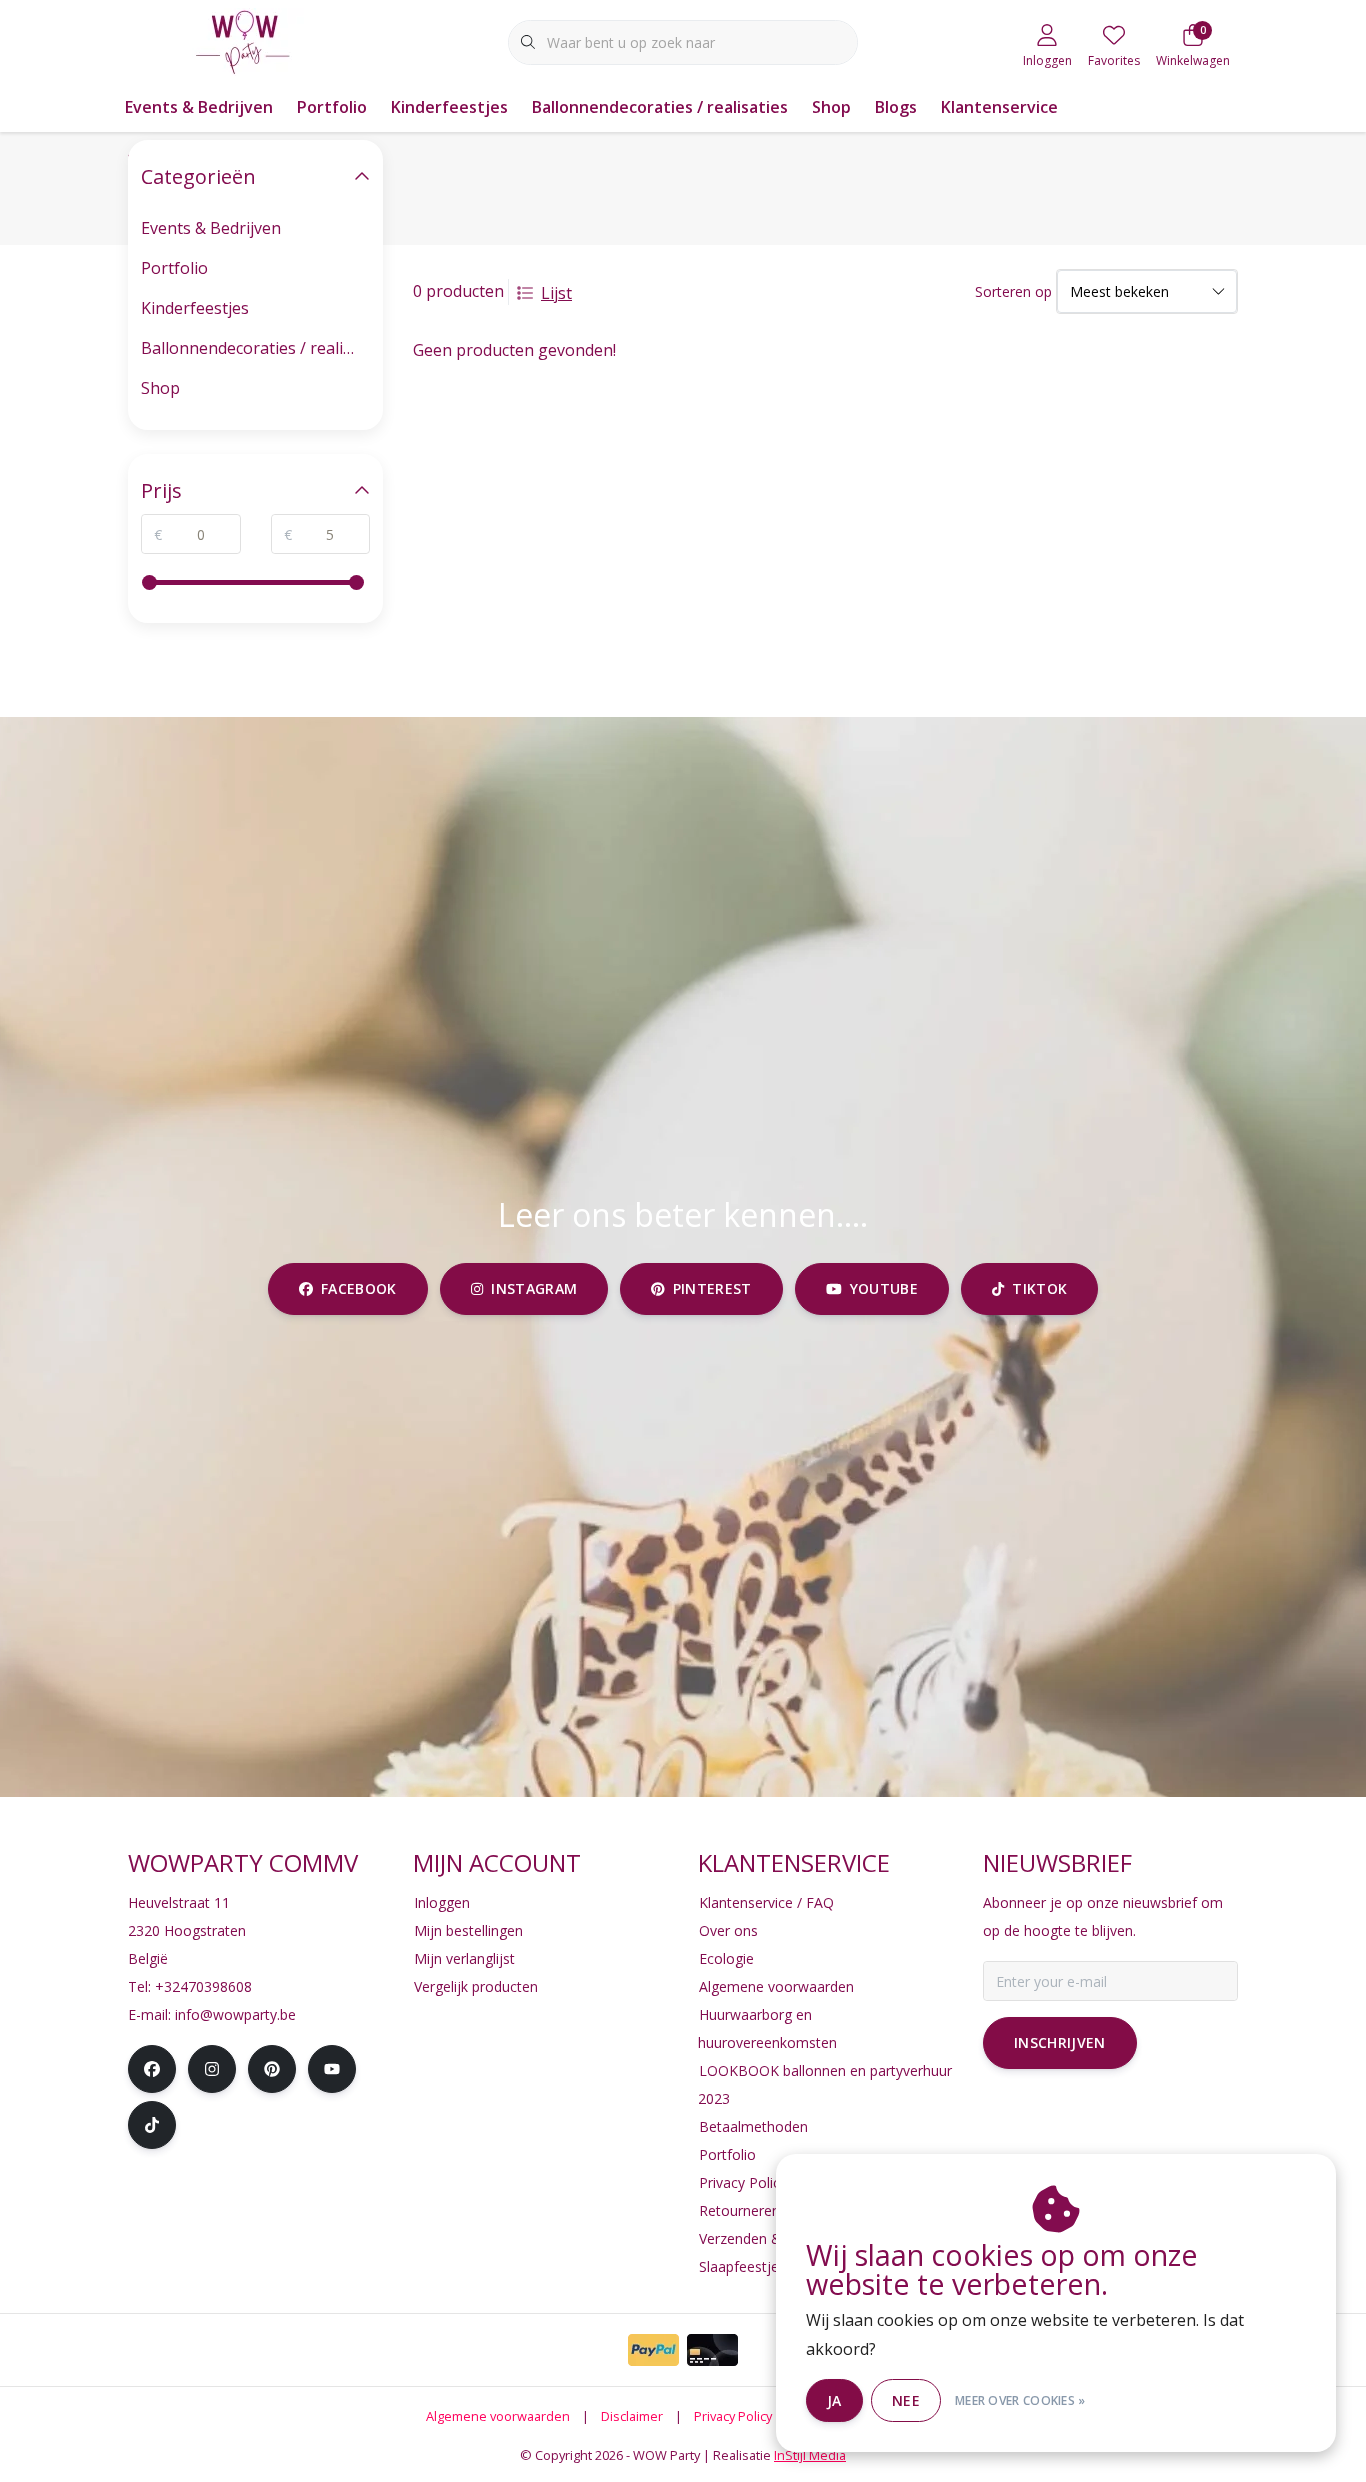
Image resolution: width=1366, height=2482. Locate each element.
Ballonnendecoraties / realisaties (660, 107)
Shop (831, 107)
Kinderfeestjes (449, 107)
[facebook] (152, 2069)
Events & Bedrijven (199, 107)
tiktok (1039, 1288)
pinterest (712, 1288)
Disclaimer (632, 2416)
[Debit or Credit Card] (712, 2350)
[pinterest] (272, 2069)
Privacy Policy (733, 2416)
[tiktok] (152, 2125)
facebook (359, 1288)
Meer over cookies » (1020, 2400)
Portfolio (332, 107)
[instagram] (212, 2069)
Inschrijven (1060, 2042)
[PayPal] (653, 2350)
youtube (883, 1288)
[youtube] (332, 2069)
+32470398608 (203, 1986)
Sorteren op (1013, 291)
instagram (534, 1288)
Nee (906, 2400)
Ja (834, 2400)
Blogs (896, 107)
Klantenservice (999, 107)
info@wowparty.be (235, 2014)
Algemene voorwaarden (498, 2416)
